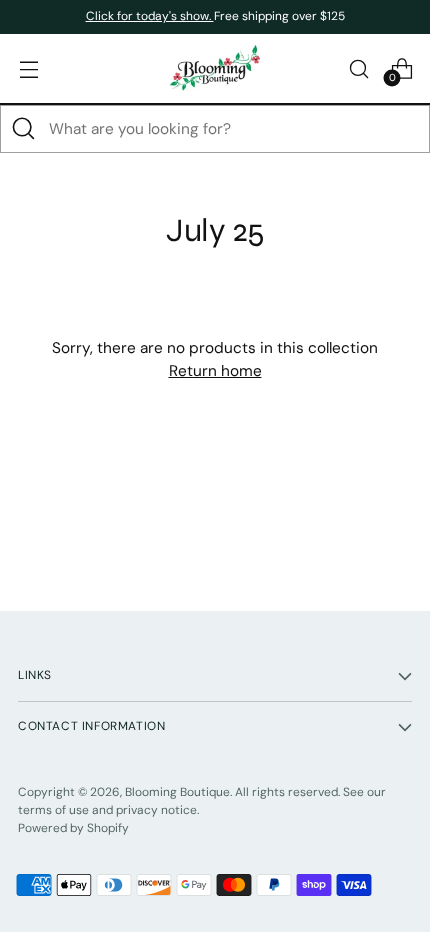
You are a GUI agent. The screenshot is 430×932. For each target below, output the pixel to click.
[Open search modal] (358, 68)
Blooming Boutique (177, 792)
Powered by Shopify (73, 828)
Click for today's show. (150, 16)
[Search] (24, 129)
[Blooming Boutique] (215, 68)
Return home (215, 371)
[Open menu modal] (28, 68)
